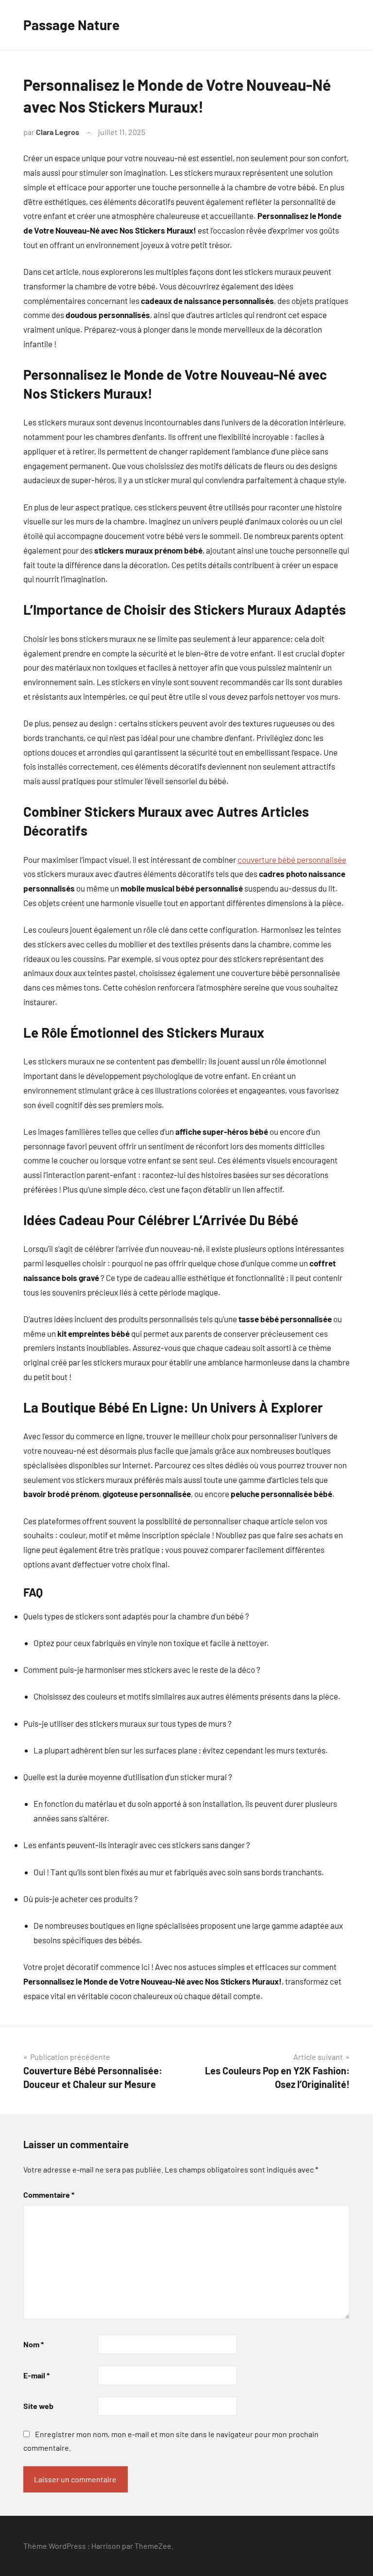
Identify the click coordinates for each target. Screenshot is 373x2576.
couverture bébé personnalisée (292, 859)
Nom (34, 2344)
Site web (38, 2406)
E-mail (36, 2375)
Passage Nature (71, 25)
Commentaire (49, 2195)
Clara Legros (58, 132)
